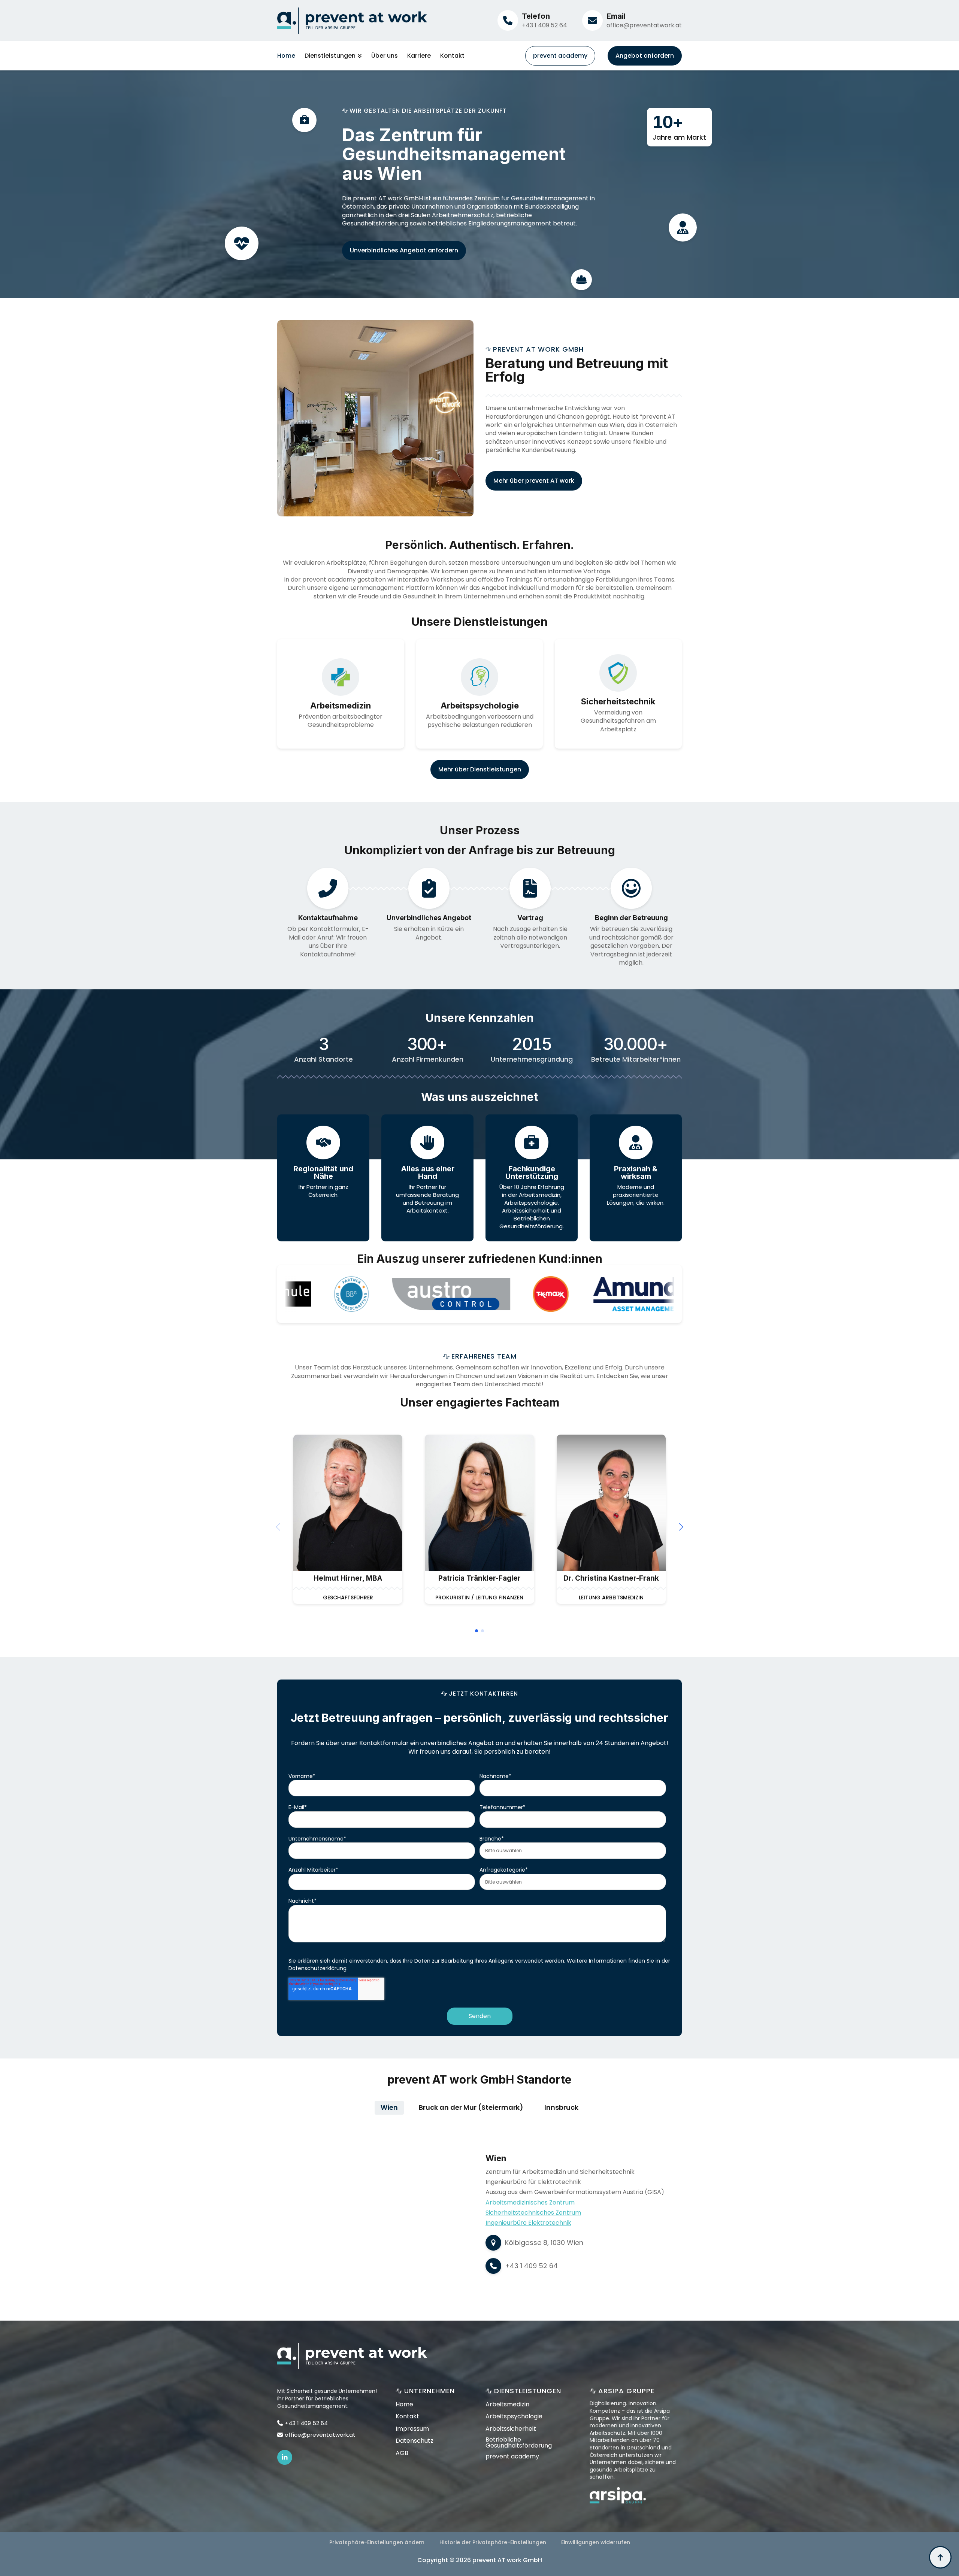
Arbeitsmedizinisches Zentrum (530, 2202)
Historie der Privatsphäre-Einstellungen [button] (493, 2542)
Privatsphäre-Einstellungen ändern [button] (377, 2542)
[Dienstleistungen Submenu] (359, 56)
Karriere (419, 56)
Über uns (385, 56)
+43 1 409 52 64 (544, 25)
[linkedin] (285, 2457)
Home (286, 56)
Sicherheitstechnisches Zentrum (533, 2213)
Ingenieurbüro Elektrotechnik (528, 2223)
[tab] (389, 2108)
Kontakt (452, 56)
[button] (681, 1527)
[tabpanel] (479, 2214)
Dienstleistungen (330, 56)
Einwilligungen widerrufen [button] (596, 2542)
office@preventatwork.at (644, 25)
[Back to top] (940, 2557)
